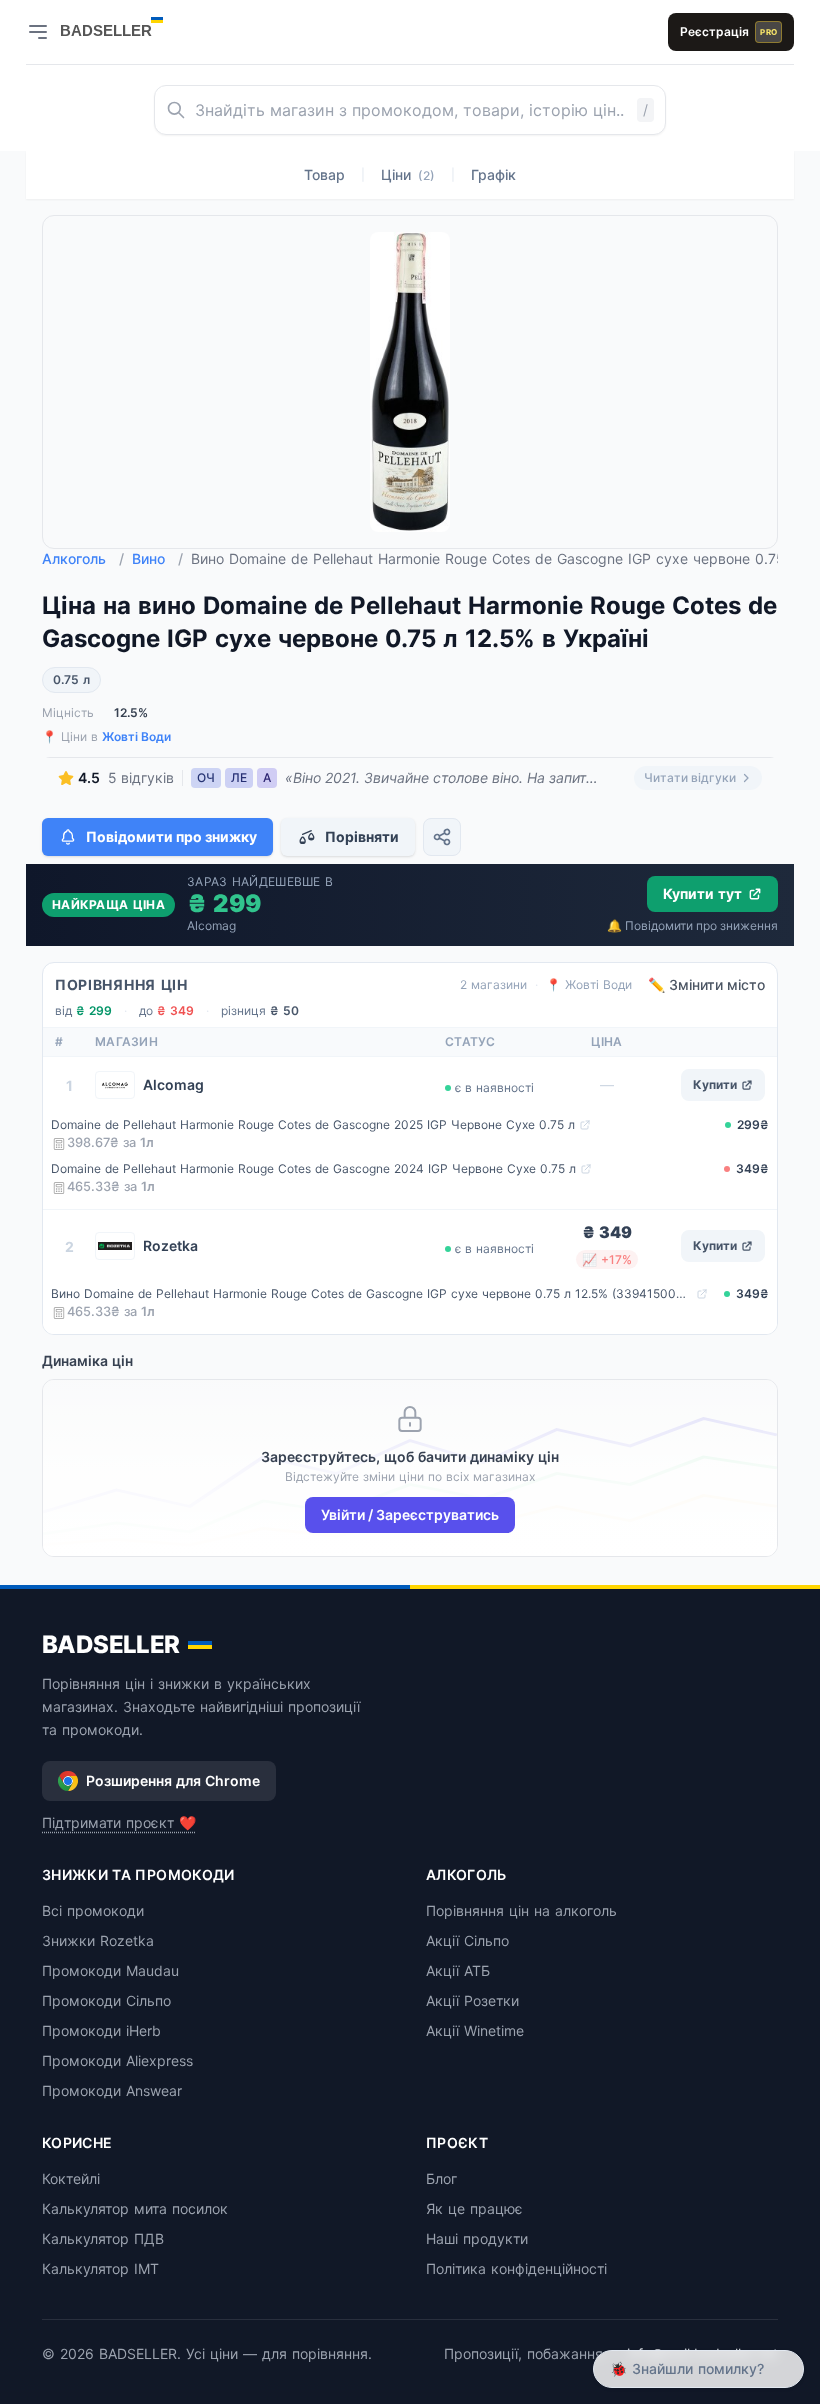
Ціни (408, 174)
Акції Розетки (472, 2000)
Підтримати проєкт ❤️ (119, 1822)
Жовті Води (136, 736)
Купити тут (702, 893)
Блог (441, 2178)
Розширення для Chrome (173, 1780)
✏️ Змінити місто (706, 984)
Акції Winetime (475, 2030)
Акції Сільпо (467, 1940)
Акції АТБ (458, 1970)
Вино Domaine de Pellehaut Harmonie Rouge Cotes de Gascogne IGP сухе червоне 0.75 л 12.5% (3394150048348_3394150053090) (371, 1293)
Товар (324, 174)
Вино (157, 558)
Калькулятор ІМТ (100, 2268)
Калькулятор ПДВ (103, 2238)
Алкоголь (83, 558)
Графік (493, 174)
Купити (715, 1084)
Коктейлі (71, 2178)
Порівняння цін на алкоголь (521, 1910)
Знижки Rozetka (98, 1940)
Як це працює (474, 2208)
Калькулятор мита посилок (135, 2208)
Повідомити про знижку (171, 836)
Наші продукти (477, 2238)
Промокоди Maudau (110, 1970)
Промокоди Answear (112, 2090)
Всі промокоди (93, 1910)
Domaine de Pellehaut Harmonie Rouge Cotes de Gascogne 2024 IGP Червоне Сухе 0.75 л (313, 1168)
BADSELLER (111, 1644)
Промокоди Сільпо (106, 2000)
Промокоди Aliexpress (117, 2060)
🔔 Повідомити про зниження (692, 925)
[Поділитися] (442, 837)
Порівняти (362, 836)
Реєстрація (728, 31)
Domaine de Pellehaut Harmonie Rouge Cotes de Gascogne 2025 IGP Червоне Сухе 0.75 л (313, 1124)
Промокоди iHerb (101, 2030)
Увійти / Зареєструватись (410, 1514)
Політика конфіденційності (516, 2268)
